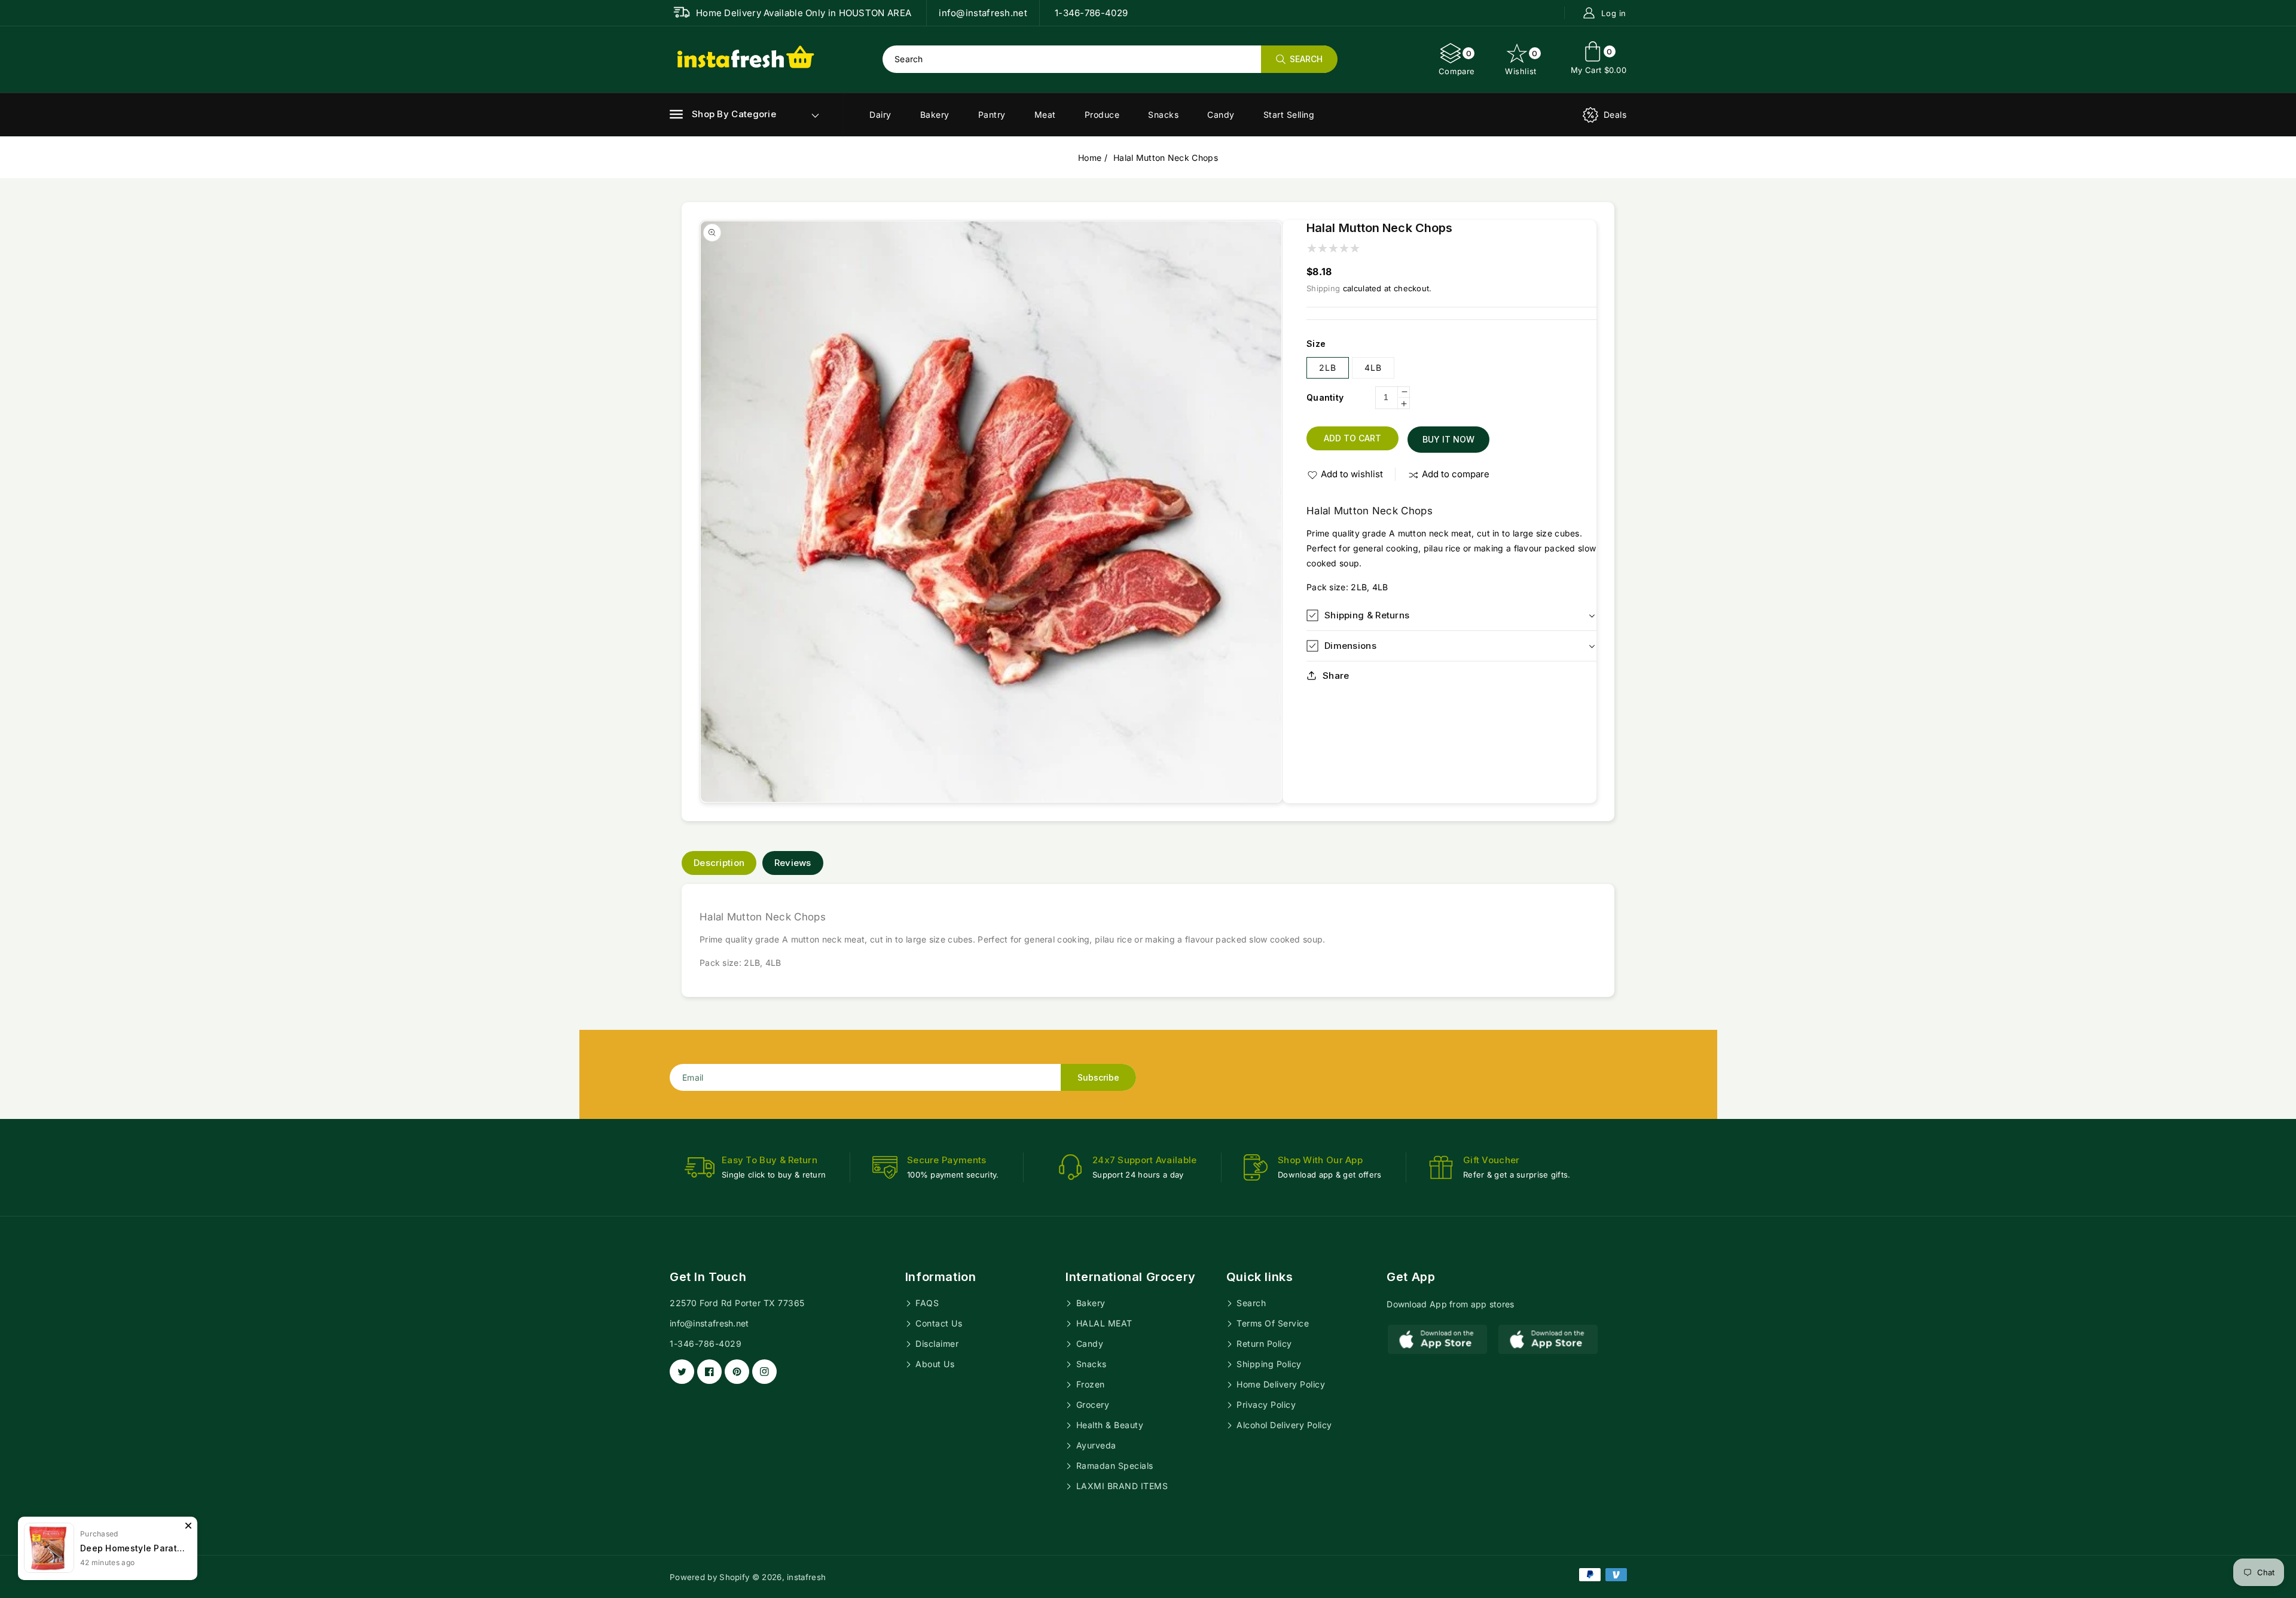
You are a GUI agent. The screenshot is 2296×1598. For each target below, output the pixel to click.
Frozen (1089, 1384)
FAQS (926, 1303)
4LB (1373, 368)
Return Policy (1263, 1344)
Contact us (938, 1323)
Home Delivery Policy (1280, 1384)
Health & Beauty (1108, 1425)
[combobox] (1110, 59)
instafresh (806, 1577)
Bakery (935, 115)
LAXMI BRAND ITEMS (1120, 1486)
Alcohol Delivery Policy (1283, 1425)
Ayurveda (1095, 1445)
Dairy (880, 115)
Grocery (1091, 1405)
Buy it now (1448, 439)
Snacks (1163, 115)
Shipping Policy (1268, 1364)
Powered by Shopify (709, 1577)
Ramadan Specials (1113, 1466)
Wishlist (1521, 62)
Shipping (1323, 288)
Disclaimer (936, 1344)
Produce (1102, 115)
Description (719, 863)
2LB (1328, 368)
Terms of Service (1272, 1323)
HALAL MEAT (1103, 1323)
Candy (1221, 115)
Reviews (793, 863)
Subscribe (1098, 1077)
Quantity (1325, 397)
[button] (723, 114)
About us (934, 1364)
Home (1090, 158)
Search (1250, 1303)
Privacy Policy (1265, 1405)
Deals (1615, 115)
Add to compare (1456, 474)
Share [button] (1336, 676)
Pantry (992, 115)
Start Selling (1289, 115)
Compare (1457, 62)
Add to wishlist (1352, 474)
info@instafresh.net (709, 1323)
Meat (1045, 115)
